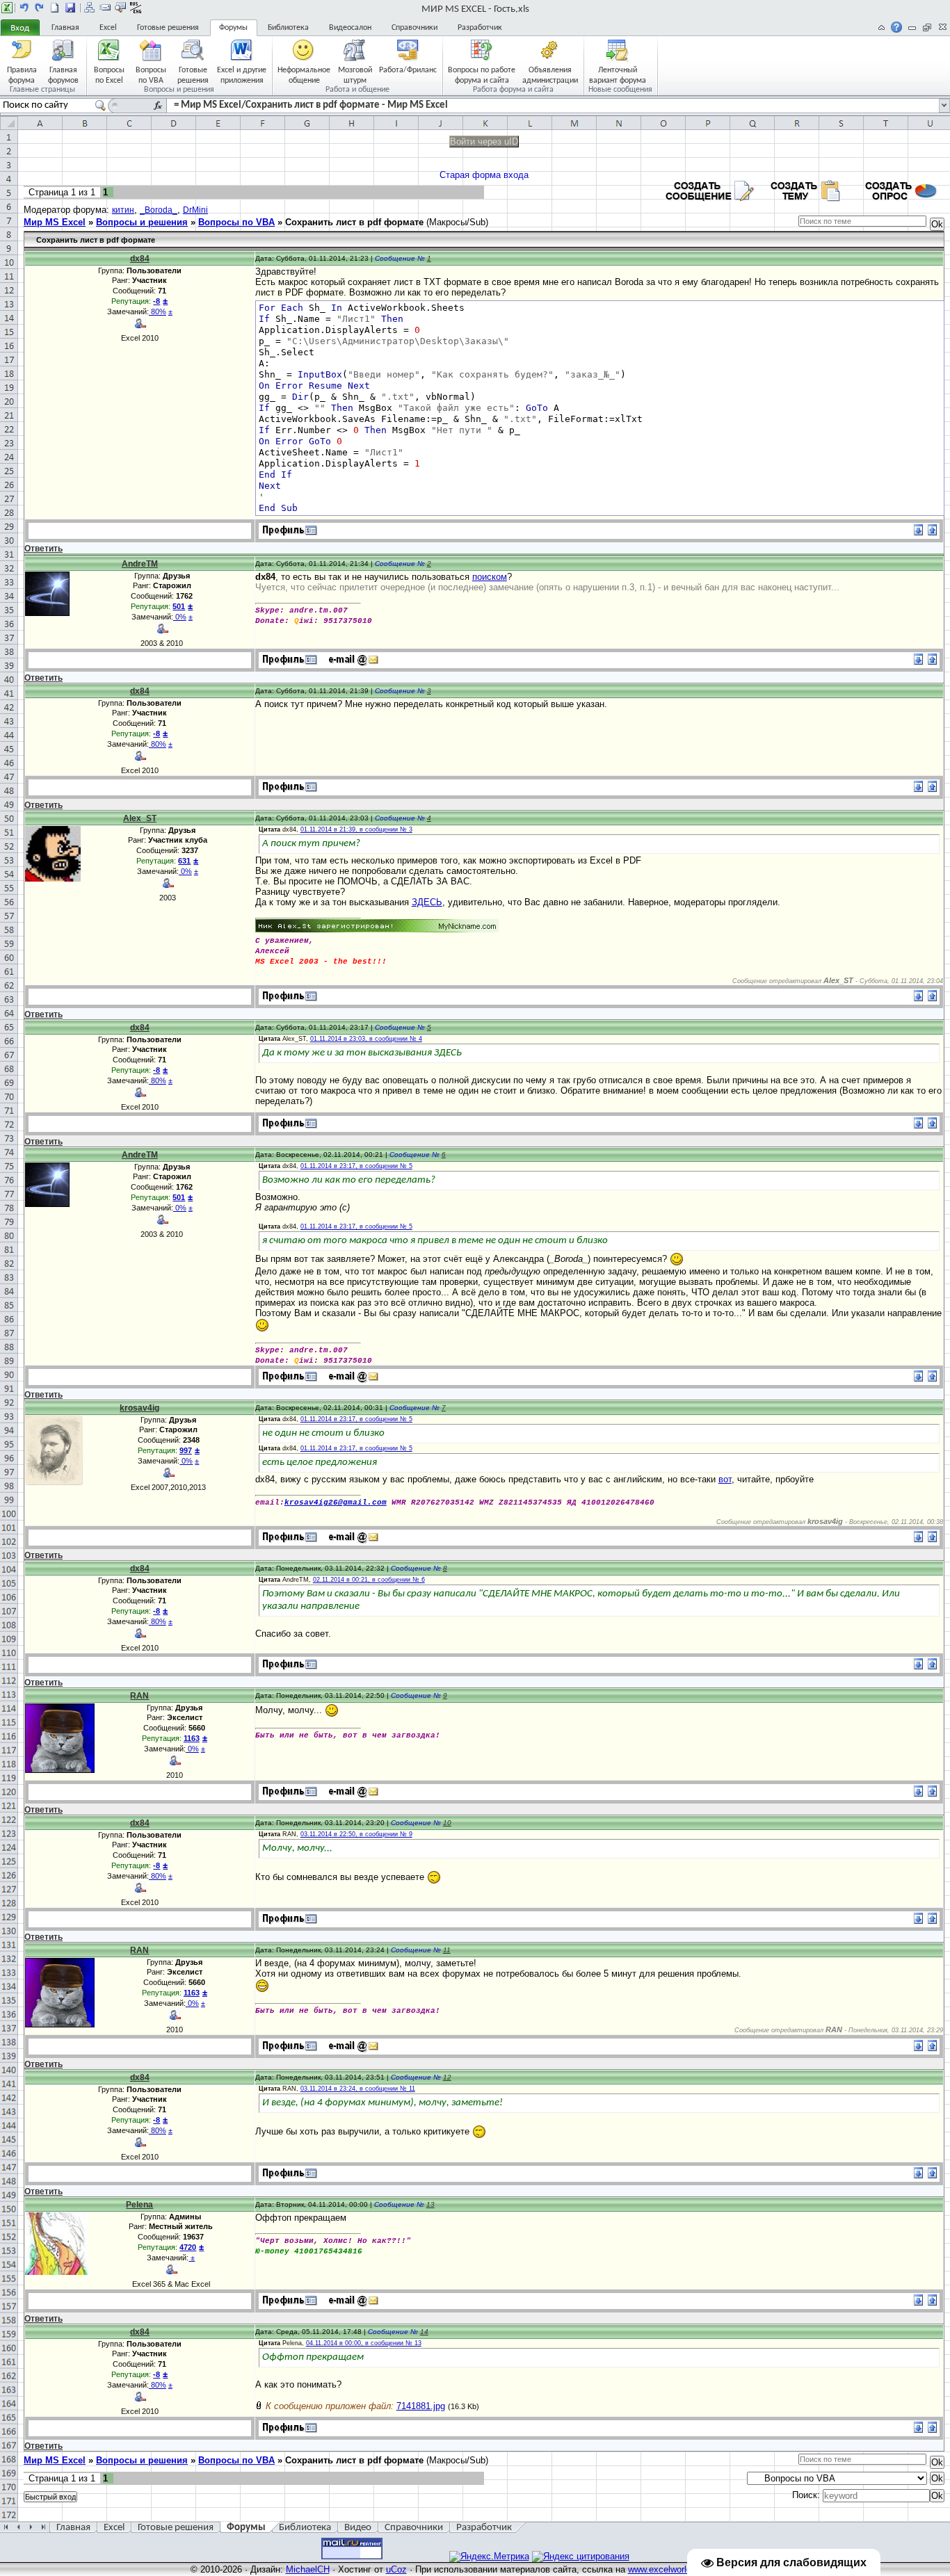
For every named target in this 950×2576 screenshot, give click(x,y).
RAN (139, 1696)
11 (447, 1950)
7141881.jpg (421, 2406)
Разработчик (480, 28)
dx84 (140, 259)
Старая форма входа (484, 175)
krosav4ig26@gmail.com (336, 1502)
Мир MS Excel (55, 222)
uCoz (396, 2569)
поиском (490, 577)
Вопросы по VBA (236, 222)
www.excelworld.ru (665, 2569)
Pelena (139, 2205)
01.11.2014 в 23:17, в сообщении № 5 (356, 1166)
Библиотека (288, 28)
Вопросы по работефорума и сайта (482, 75)
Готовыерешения (193, 75)
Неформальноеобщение (304, 75)
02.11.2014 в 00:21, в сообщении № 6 (369, 1580)
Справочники (414, 28)
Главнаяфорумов (63, 75)
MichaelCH (308, 2569)
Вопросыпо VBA (151, 75)
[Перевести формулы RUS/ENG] (136, 8)
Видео (358, 2528)
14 (424, 2332)
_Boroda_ (159, 210)
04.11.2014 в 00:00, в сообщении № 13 (364, 2343)
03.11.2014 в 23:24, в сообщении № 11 (358, 2089)
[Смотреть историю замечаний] (190, 2258)
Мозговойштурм (355, 75)
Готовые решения (168, 28)
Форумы (233, 28)
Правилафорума (22, 75)
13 (430, 2204)
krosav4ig (139, 1408)
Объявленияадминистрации (550, 75)
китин (123, 210)
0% (180, 617)
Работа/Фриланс (408, 70)
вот (725, 1479)
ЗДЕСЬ (427, 902)
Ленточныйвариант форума (618, 75)
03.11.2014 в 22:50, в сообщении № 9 (356, 1834)
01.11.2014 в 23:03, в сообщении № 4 (366, 1039)
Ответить (43, 549)
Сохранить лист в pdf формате (354, 222)
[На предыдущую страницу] (24, 8)
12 (447, 2077)
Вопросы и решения (142, 222)
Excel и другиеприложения (242, 75)
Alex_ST (140, 818)
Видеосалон (350, 28)
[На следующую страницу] (40, 8)
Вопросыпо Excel (109, 75)
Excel (108, 28)
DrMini (195, 210)
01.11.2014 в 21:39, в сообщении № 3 (356, 829)
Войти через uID (484, 141)
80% (158, 311)
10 (447, 1823)
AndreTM (140, 564)
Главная (65, 28)
